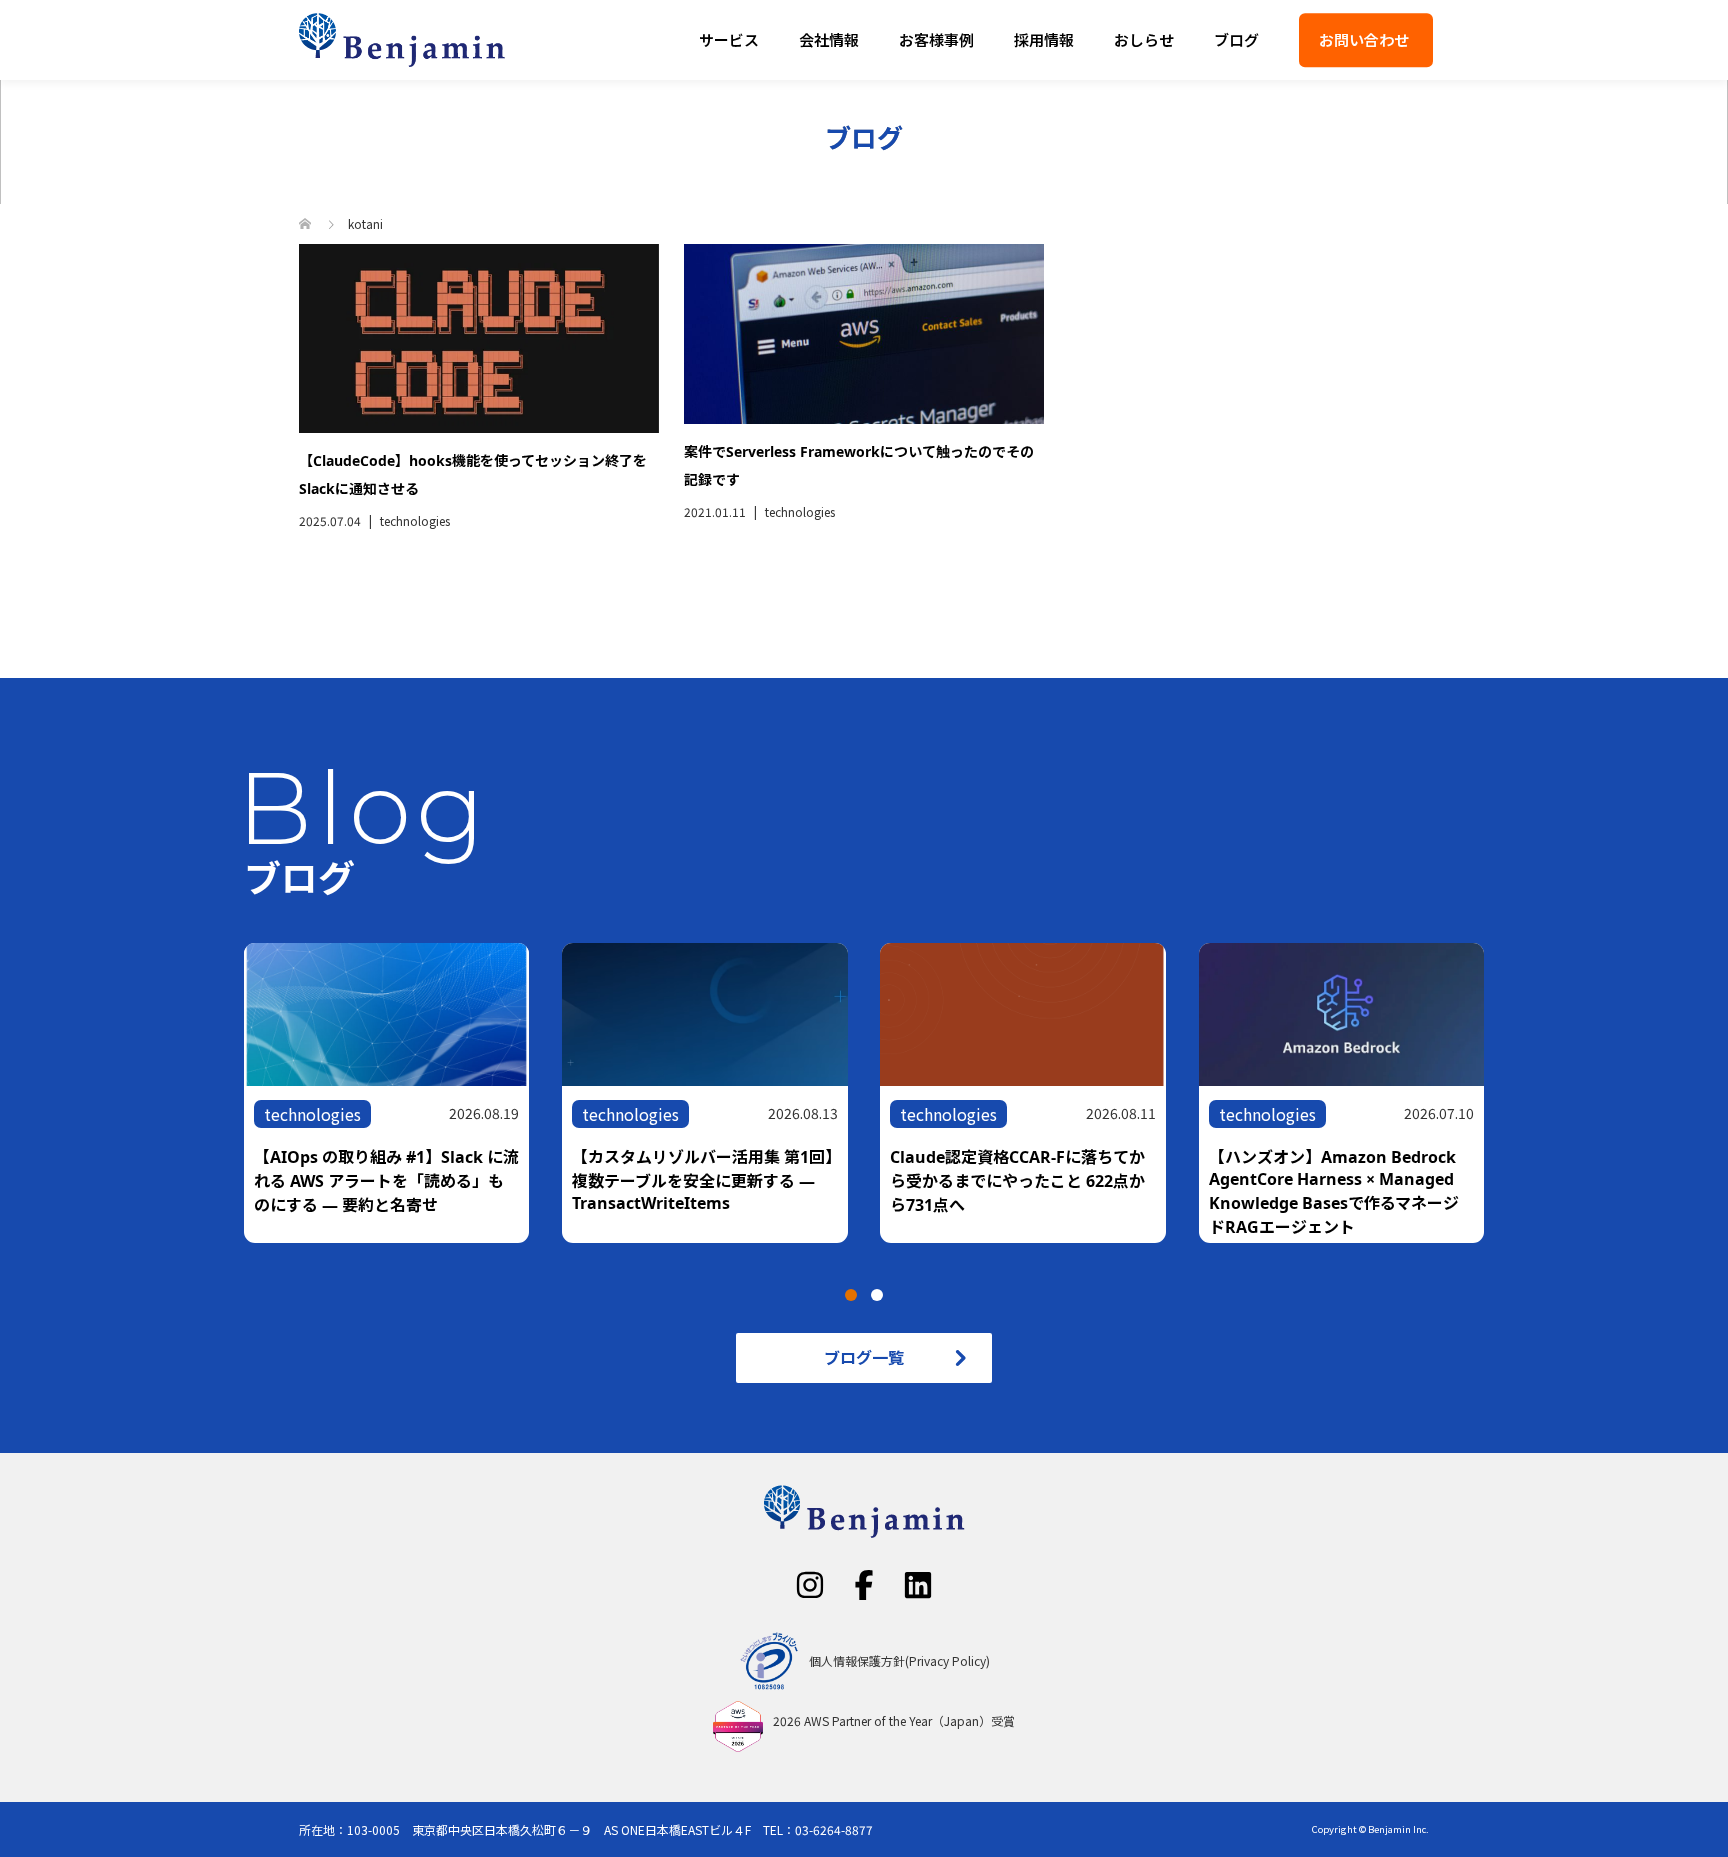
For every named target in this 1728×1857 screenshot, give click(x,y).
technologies (415, 520)
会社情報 (829, 39)
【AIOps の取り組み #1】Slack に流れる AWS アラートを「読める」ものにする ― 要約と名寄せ (386, 1181)
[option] (880, 1093)
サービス (729, 39)
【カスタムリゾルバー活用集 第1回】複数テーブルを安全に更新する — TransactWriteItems (702, 1180)
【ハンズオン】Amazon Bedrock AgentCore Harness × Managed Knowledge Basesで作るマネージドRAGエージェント (1334, 1192)
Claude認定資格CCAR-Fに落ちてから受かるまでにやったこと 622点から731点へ (1017, 1181)
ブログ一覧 (864, 1357)
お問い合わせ (1364, 39)
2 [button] (877, 1295)
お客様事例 (936, 39)
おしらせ (1144, 39)
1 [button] (851, 1295)
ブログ (1236, 39)
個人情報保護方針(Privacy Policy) (899, 1661)
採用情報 (1044, 39)
